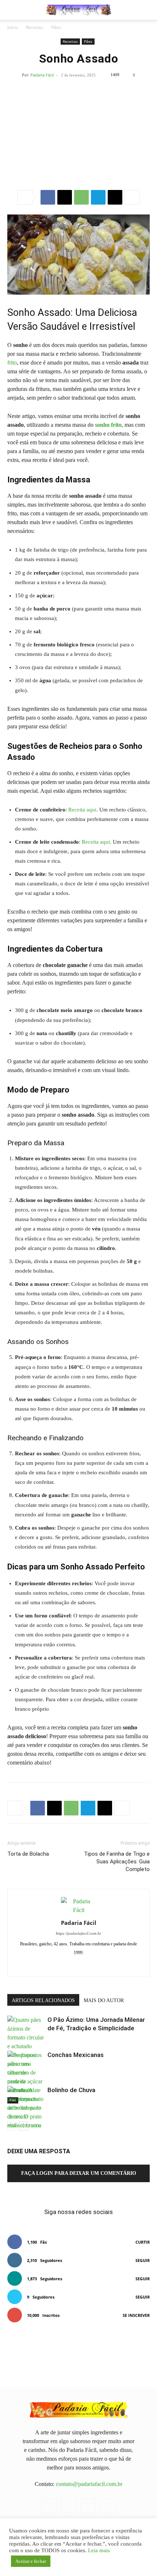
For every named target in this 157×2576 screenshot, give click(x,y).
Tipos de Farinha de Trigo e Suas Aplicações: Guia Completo (117, 1862)
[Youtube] (102, 1966)
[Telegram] (98, 197)
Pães (56, 27)
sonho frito (108, 425)
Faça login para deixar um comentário (79, 2173)
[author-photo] (78, 1910)
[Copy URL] (115, 197)
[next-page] (24, 2126)
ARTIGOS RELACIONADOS (43, 2000)
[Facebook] (48, 197)
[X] (65, 197)
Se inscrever (136, 2315)
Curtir (143, 2242)
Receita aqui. (83, 810)
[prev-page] (12, 2126)
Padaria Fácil (42, 75)
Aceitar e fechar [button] (31, 2561)
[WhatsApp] (81, 197)
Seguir (143, 2260)
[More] (132, 197)
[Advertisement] (78, 130)
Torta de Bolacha (28, 1854)
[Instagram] (71, 1966)
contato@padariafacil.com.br (89, 2484)
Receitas (35, 27)
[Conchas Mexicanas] (26, 2077)
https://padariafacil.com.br (78, 1933)
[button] (12, 10)
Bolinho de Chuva (71, 2090)
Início (13, 27)
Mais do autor (104, 2000)
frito (12, 363)
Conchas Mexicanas (76, 2055)
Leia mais (99, 2550)
